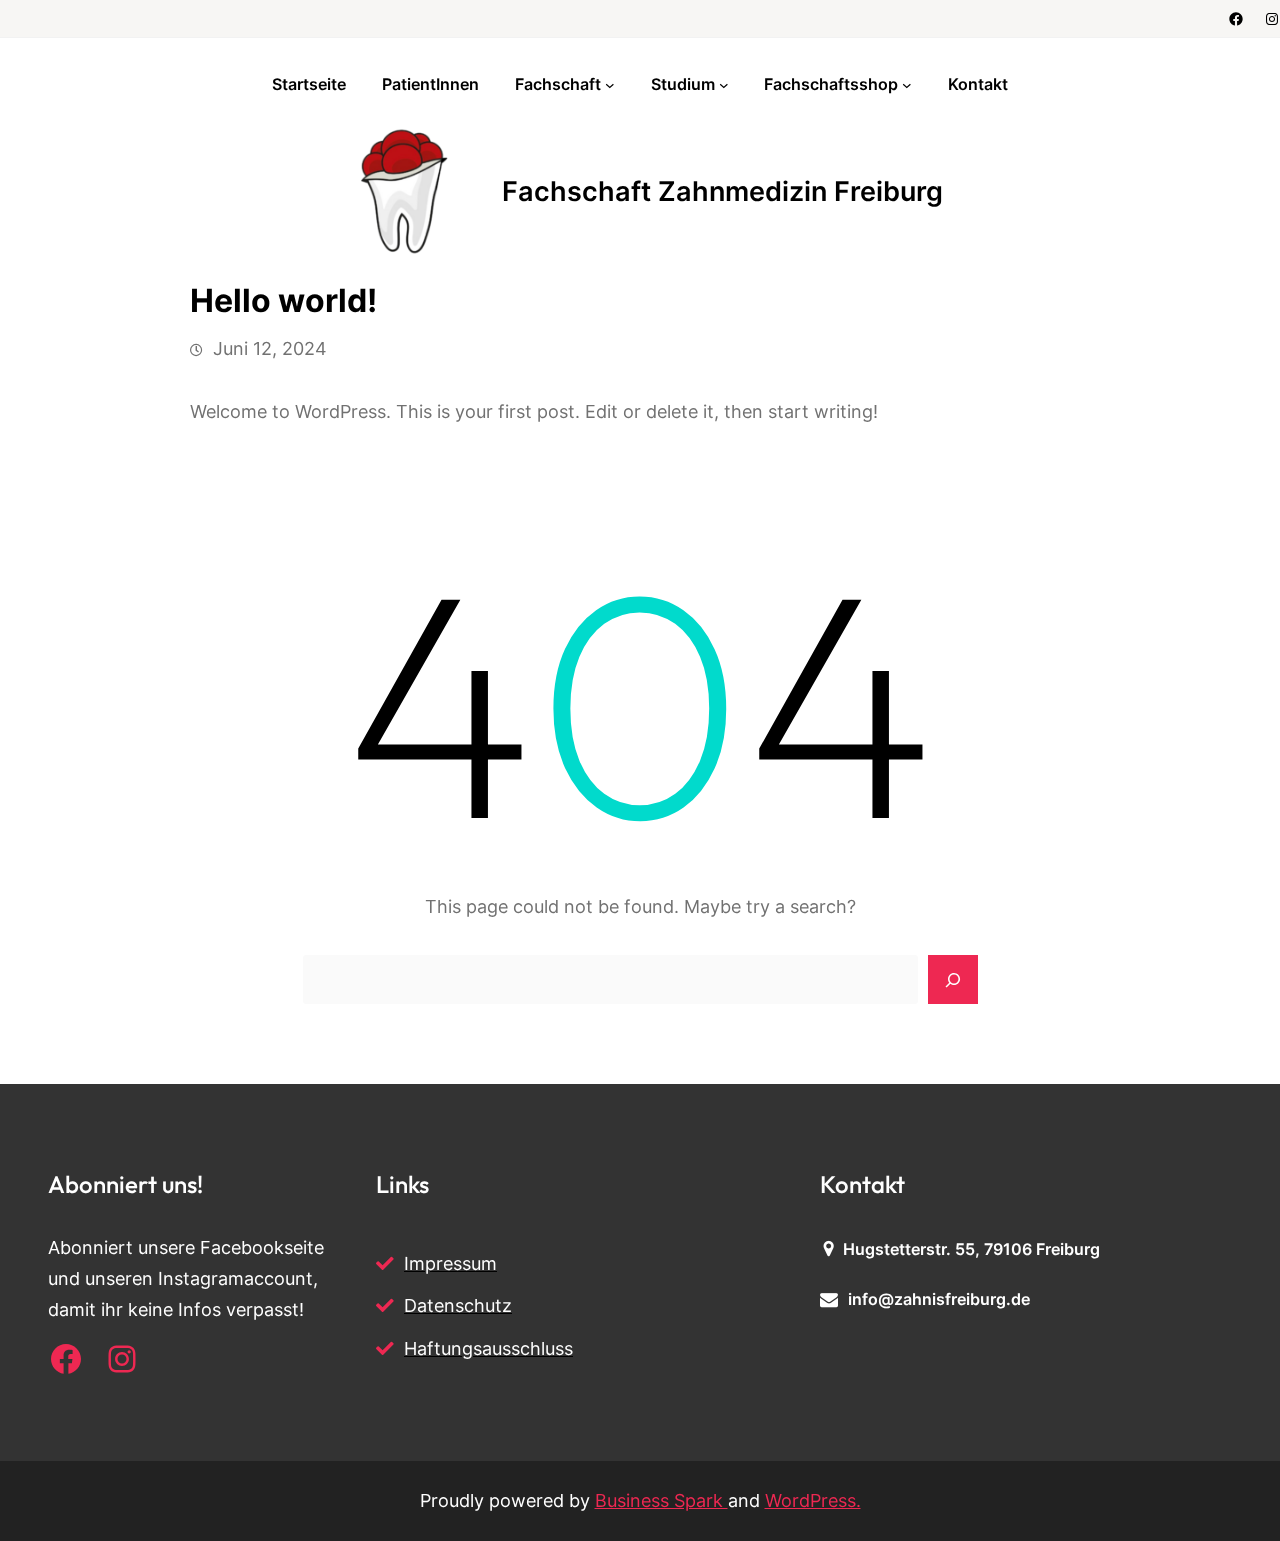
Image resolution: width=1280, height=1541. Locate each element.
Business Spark (661, 1500)
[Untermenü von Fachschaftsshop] (907, 85)
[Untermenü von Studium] (724, 85)
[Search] (953, 980)
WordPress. (813, 1500)
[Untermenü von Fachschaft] (610, 85)
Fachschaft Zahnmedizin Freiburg (722, 191)
